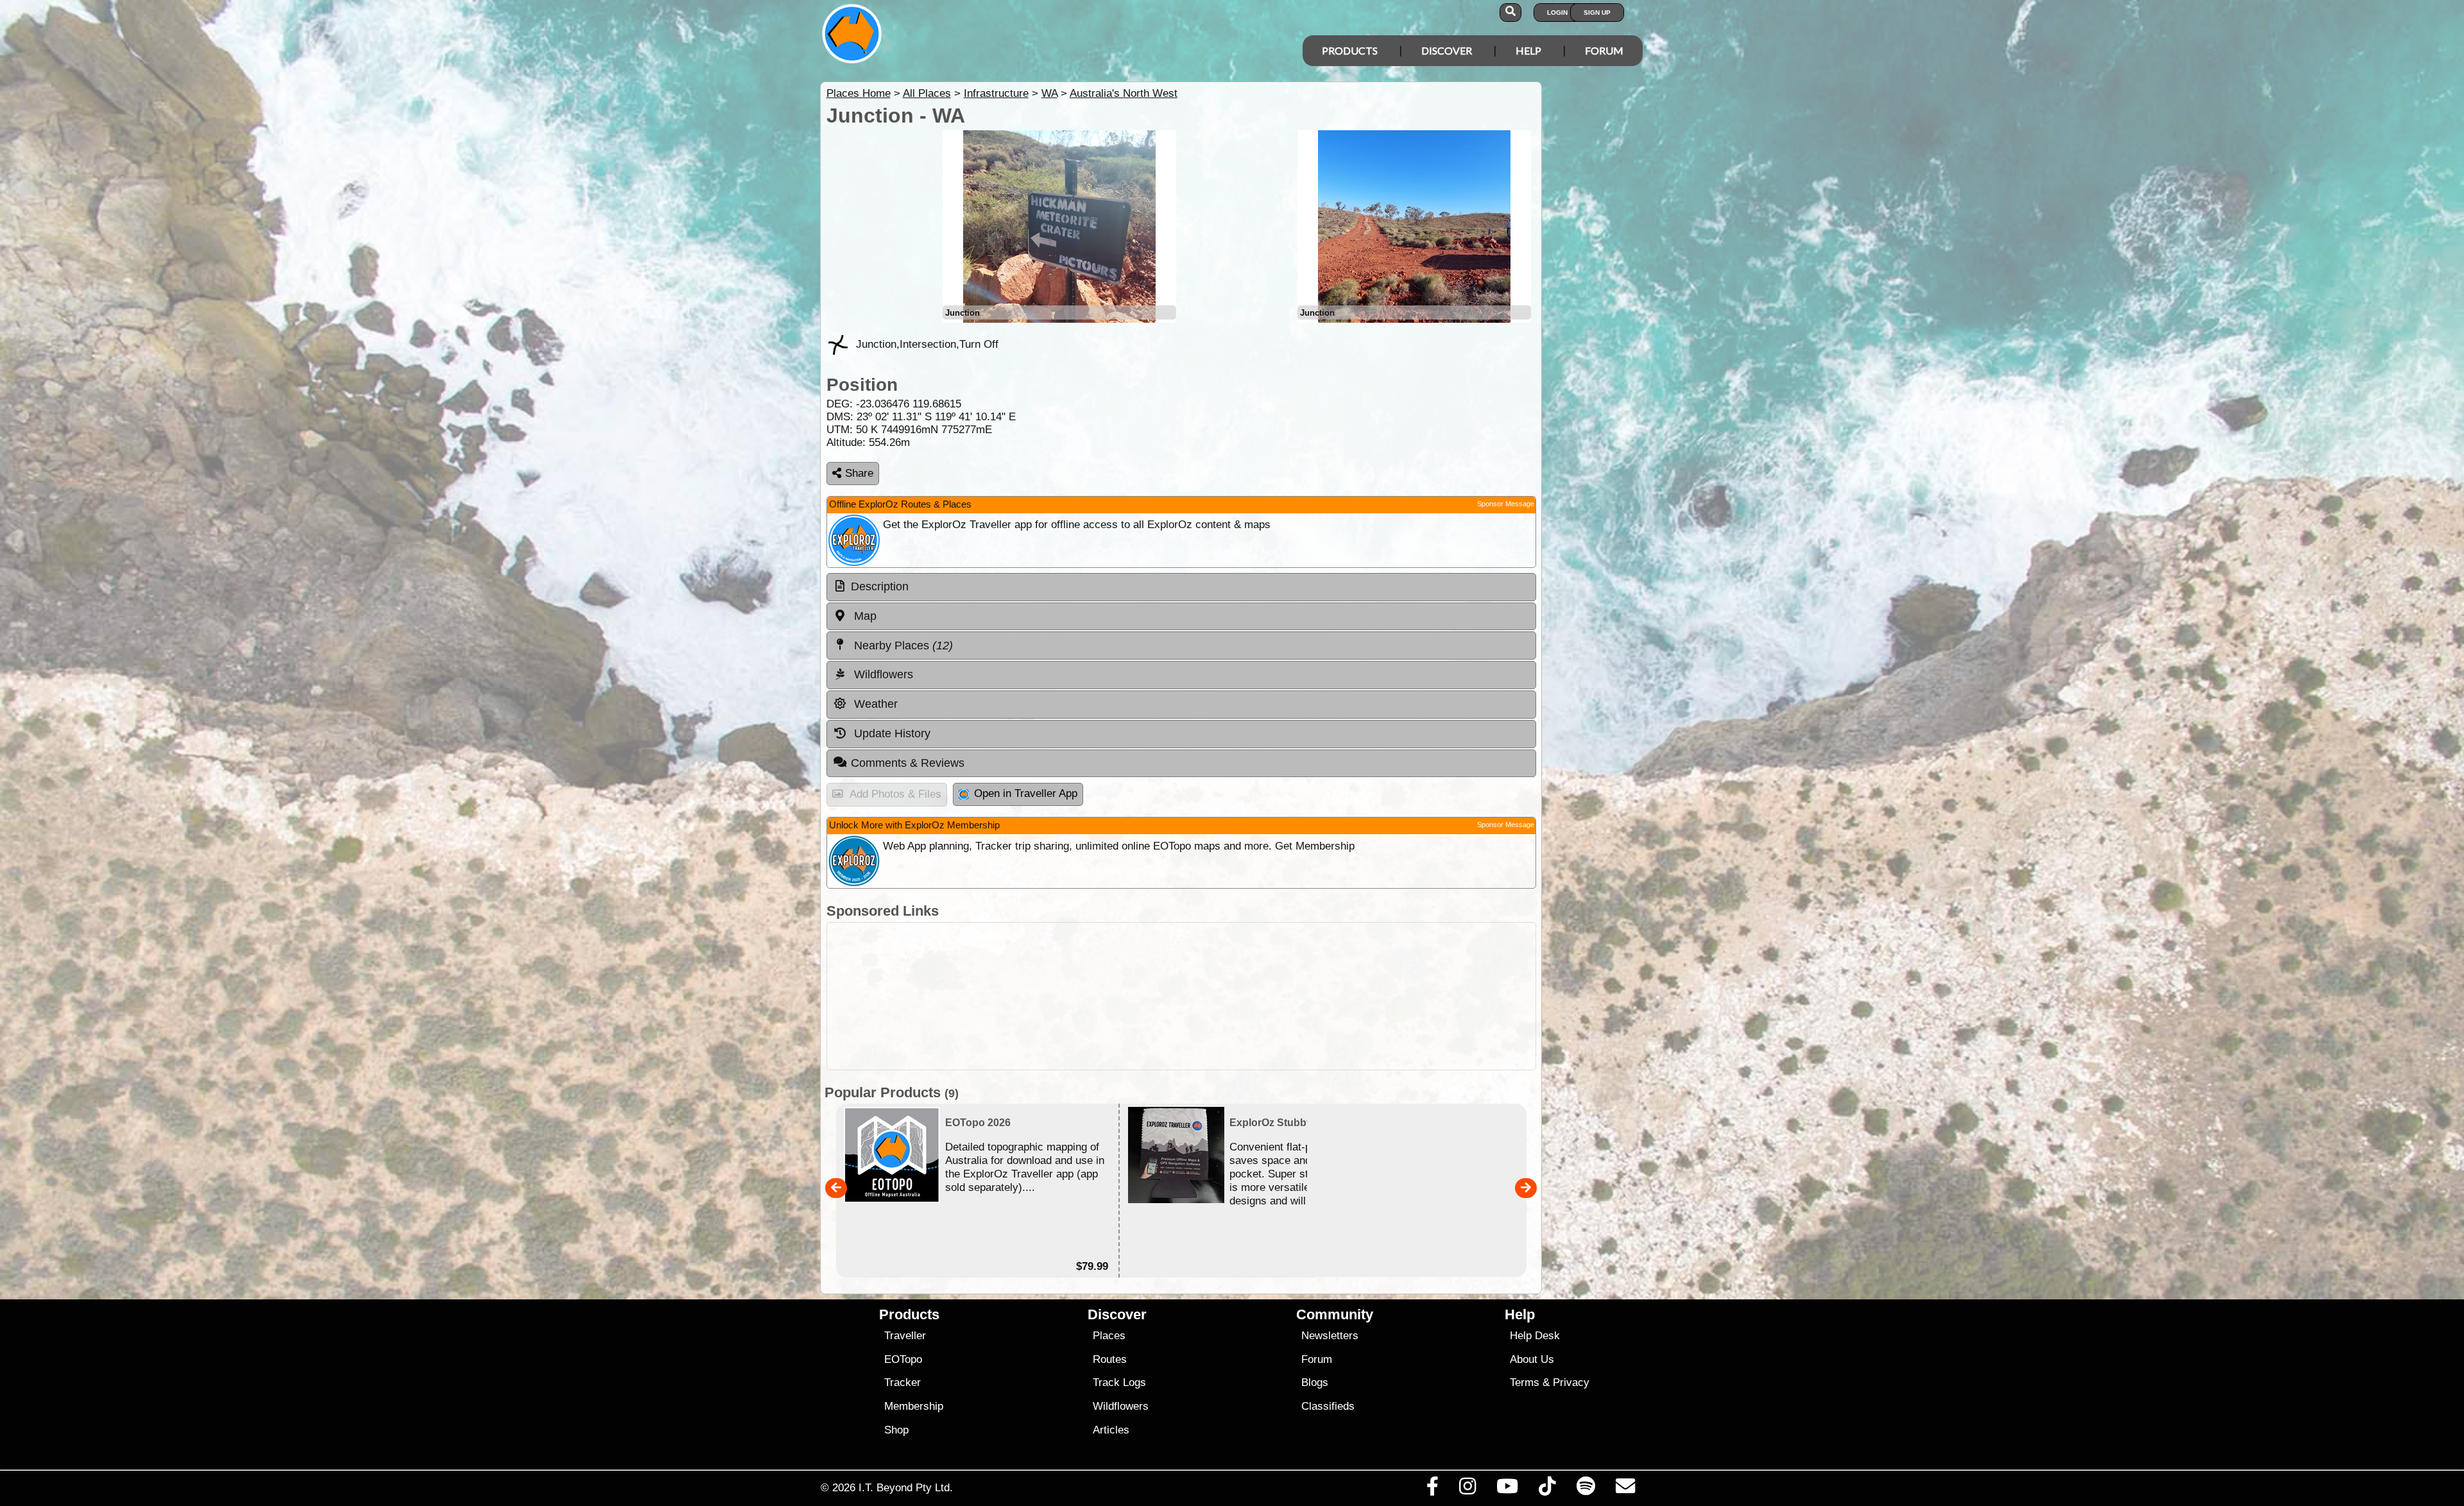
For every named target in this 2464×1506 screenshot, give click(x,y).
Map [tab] (864, 616)
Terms (1525, 1382)
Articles (1111, 1430)
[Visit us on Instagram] (1467, 1489)
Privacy (1571, 1382)
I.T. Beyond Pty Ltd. (906, 1487)
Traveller (905, 1336)
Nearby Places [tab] (902, 646)
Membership (914, 1406)
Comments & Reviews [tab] (908, 763)
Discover (1447, 50)
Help (1528, 50)
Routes (1110, 1359)
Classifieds (1328, 1406)
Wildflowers (1121, 1406)
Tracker (903, 1382)
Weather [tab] (874, 704)
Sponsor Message (1506, 504)
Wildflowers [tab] (882, 674)
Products (1350, 50)
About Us (1532, 1359)
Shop (896, 1430)
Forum (1604, 50)
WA (1049, 93)
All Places (927, 93)
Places (1109, 1336)
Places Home (859, 93)
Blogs (1315, 1382)
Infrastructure (996, 93)
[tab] (1181, 587)
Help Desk (1535, 1336)
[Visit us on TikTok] (1547, 1489)
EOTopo (903, 1359)
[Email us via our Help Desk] (1625, 1489)
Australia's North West (1124, 93)
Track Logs (1119, 1382)
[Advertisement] (1181, 996)
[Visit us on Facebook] (1432, 1489)
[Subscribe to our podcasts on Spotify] (1586, 1489)
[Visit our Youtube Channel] (1508, 1489)
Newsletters (1330, 1336)
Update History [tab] (891, 733)
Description (880, 586)
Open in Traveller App (1026, 793)
